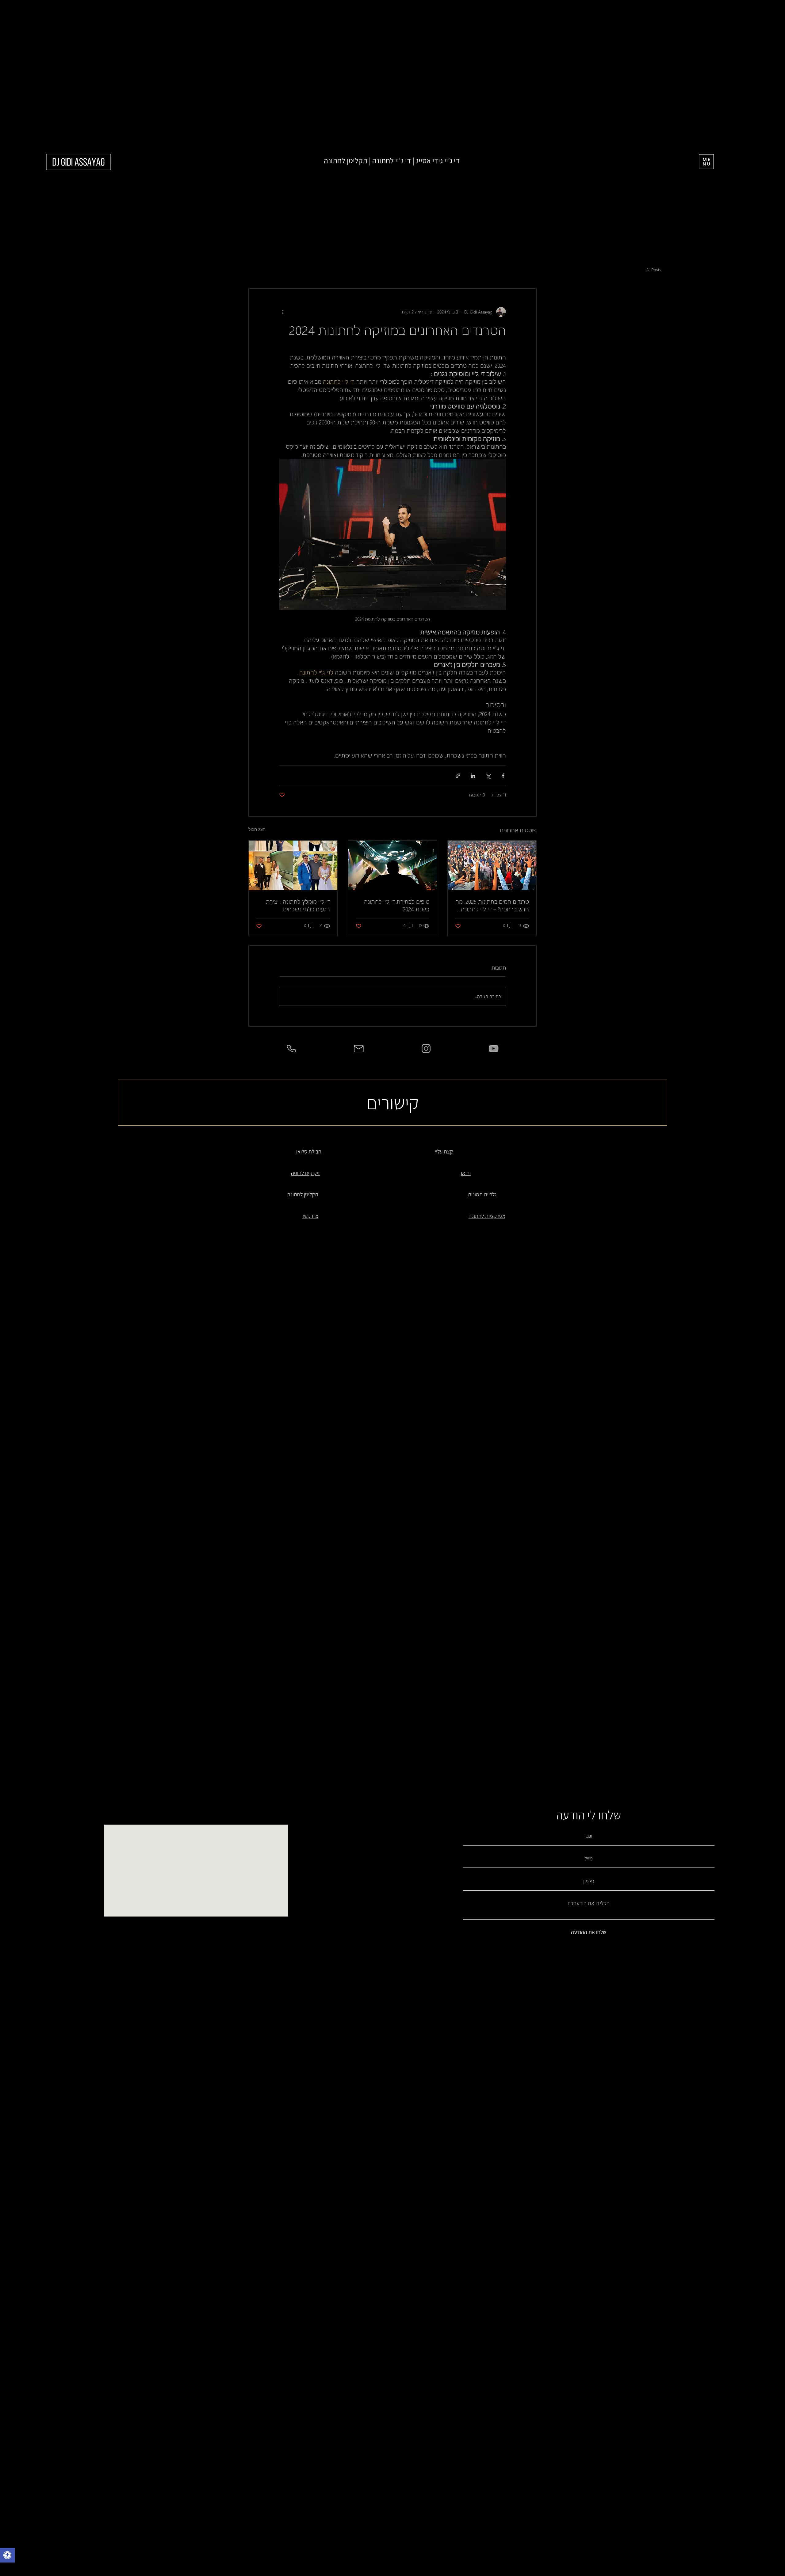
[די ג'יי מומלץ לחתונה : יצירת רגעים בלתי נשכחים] (293, 865)
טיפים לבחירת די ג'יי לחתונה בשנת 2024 (397, 905)
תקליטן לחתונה (303, 1194)
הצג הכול (257, 829)
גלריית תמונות (482, 1194)
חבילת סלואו (309, 1151)
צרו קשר (310, 1216)
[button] (7, 2556)
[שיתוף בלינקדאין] (473, 776)
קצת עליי (444, 1151)
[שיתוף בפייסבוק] (503, 776)
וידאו (466, 1173)
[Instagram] (426, 1049)
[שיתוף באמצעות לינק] (458, 776)
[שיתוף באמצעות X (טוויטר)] (488, 776)
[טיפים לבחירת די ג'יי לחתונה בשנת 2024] (393, 865)
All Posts (654, 270)
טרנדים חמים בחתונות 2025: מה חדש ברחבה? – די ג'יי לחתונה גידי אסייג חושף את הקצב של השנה (492, 905)
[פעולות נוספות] (283, 312)
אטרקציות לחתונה (487, 1216)
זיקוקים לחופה (305, 1173)
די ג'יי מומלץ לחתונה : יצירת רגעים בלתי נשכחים (298, 905)
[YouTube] (494, 1049)
